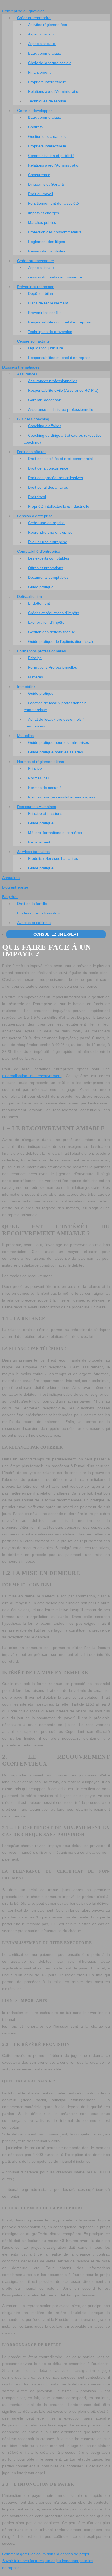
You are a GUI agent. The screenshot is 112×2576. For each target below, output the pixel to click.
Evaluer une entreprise (48, 542)
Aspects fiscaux (41, 34)
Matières (35, 677)
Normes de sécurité (45, 788)
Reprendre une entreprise (50, 532)
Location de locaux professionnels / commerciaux (56, 706)
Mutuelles (25, 736)
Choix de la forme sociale (50, 63)
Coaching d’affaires (45, 426)
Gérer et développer (35, 111)
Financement (39, 72)
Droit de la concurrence (48, 468)
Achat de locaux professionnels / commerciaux (54, 723)
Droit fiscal (37, 497)
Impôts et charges (43, 213)
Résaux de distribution (47, 251)
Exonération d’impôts (46, 622)
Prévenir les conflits (45, 313)
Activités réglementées (47, 25)
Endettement (39, 603)
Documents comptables (48, 577)
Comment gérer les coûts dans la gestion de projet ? (47, 2554)
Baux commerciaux (44, 53)
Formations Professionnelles (52, 667)
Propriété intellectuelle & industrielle (59, 506)
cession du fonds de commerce (55, 277)
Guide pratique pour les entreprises (58, 742)
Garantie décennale (45, 400)
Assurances (27, 374)
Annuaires (11, 878)
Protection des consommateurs (55, 232)
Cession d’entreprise (35, 516)
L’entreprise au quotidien (23, 11)
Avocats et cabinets (34, 923)
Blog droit (10, 897)
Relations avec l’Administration (54, 91)
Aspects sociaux (42, 44)
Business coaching (33, 419)
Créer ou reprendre (34, 18)
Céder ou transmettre (36, 261)
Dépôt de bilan (41, 293)
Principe (35, 658)
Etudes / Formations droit (39, 913)
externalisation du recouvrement (32, 1076)
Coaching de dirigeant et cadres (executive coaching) (63, 439)
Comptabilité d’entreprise (39, 551)
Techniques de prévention (50, 332)
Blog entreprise (15, 887)
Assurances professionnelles (53, 381)
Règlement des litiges (46, 242)
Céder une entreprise (46, 523)
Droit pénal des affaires (48, 487)
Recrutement (39, 842)
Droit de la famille (32, 904)
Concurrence (39, 175)
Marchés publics (42, 222)
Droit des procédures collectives (55, 478)
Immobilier (26, 687)
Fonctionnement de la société (53, 203)
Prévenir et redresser (35, 287)
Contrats (35, 127)
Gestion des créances (47, 136)
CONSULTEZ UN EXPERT (56, 934)
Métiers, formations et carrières (55, 833)
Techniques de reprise (47, 101)
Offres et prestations (46, 568)
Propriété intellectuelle (47, 82)
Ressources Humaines (37, 807)
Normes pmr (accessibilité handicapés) (61, 797)
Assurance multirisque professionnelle (61, 409)
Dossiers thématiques (21, 367)
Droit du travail (41, 194)
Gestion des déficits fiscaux (51, 632)
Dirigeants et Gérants (46, 184)
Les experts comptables (49, 558)
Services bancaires (33, 852)
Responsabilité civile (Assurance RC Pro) (63, 390)
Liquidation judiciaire (46, 348)
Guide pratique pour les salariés (55, 752)
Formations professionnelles (41, 651)
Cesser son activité (33, 341)
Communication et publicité (51, 156)
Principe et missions (45, 813)
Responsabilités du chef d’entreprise (59, 322)
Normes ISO (39, 778)
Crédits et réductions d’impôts (54, 613)
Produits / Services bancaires (53, 858)
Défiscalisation (29, 596)
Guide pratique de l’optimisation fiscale (61, 641)
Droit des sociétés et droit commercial (60, 459)
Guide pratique (41, 587)
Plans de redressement (48, 303)
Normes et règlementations (41, 762)
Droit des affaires (32, 452)
